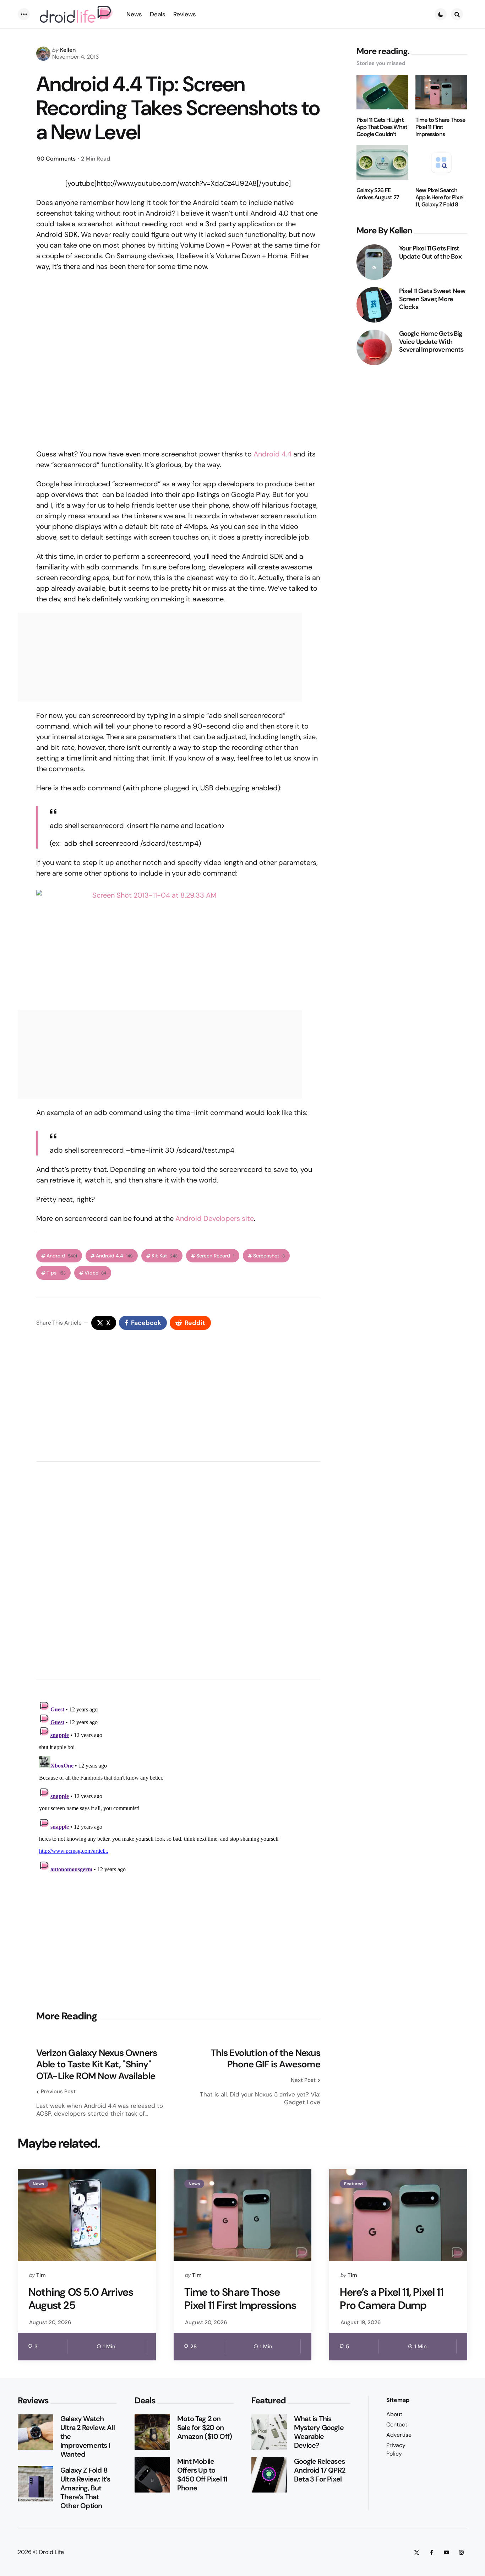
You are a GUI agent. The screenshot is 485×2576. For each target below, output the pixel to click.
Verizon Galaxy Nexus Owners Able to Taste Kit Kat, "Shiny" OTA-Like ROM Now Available (97, 2064)
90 (56, 159)
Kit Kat (165, 1256)
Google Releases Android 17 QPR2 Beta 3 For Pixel (320, 2470)
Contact (397, 2425)
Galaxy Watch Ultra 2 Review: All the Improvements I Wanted (88, 2437)
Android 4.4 (273, 454)
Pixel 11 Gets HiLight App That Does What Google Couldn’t (382, 127)
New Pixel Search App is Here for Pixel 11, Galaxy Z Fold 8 (439, 197)
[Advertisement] (178, 1942)
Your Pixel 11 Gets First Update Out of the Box (430, 252)
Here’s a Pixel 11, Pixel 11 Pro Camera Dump (391, 2299)
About (394, 2414)
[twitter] (416, 2552)
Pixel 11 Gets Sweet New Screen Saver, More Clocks (432, 299)
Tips (56, 1273)
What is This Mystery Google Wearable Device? (319, 2432)
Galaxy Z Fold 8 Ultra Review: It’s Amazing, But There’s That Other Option (85, 2488)
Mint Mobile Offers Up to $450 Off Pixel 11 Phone (202, 2475)
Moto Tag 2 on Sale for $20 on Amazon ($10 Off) (205, 2428)
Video (95, 1273)
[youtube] (446, 2552)
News (38, 2184)
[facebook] (431, 2552)
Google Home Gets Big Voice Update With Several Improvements (431, 342)
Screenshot (269, 1256)
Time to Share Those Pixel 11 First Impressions (440, 127)
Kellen (68, 50)
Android (62, 1256)
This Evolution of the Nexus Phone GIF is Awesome (265, 2059)
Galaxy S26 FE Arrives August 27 (378, 194)
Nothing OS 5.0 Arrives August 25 (81, 2299)
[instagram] (461, 2552)
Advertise (399, 2435)
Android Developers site (215, 1218)
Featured (353, 2184)
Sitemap (398, 2400)
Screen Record (215, 1256)
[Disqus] (178, 1568)
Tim (41, 2275)
